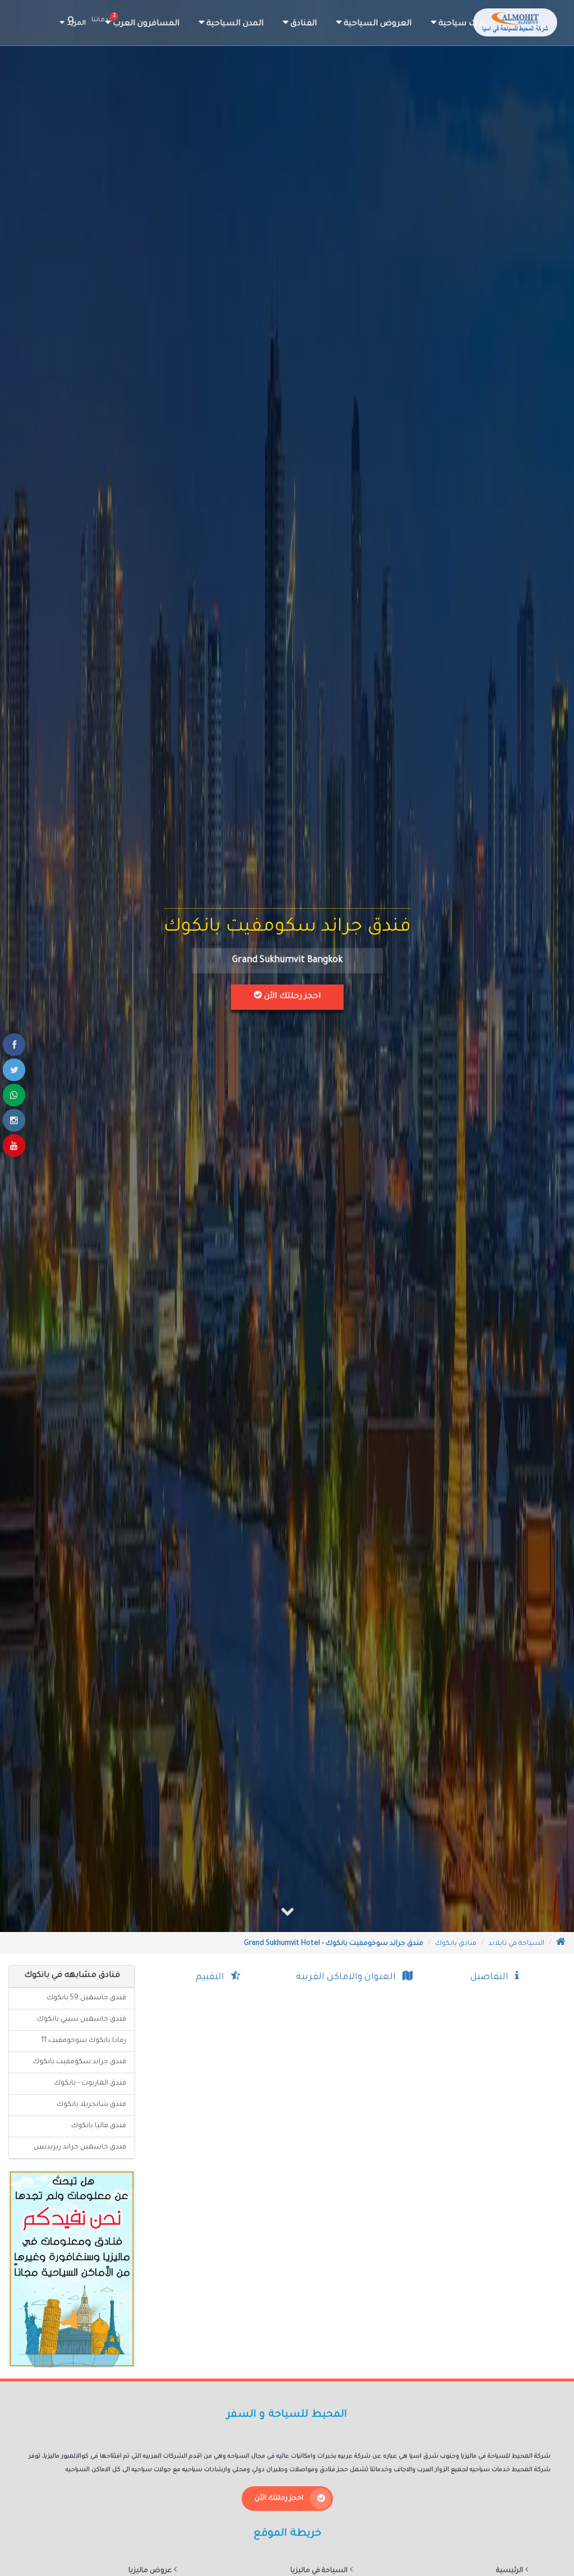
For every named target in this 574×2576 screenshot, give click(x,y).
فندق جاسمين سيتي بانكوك (82, 2020)
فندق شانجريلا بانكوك (91, 2105)
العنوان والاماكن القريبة (349, 1977)
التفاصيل (493, 1977)
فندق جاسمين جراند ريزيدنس (80, 2147)
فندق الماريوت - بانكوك (90, 2083)
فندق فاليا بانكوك (99, 2126)
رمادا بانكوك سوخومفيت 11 (84, 2041)
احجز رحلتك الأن (291, 997)
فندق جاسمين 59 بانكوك (86, 1998)
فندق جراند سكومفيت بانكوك (79, 2062)
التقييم (213, 1977)
